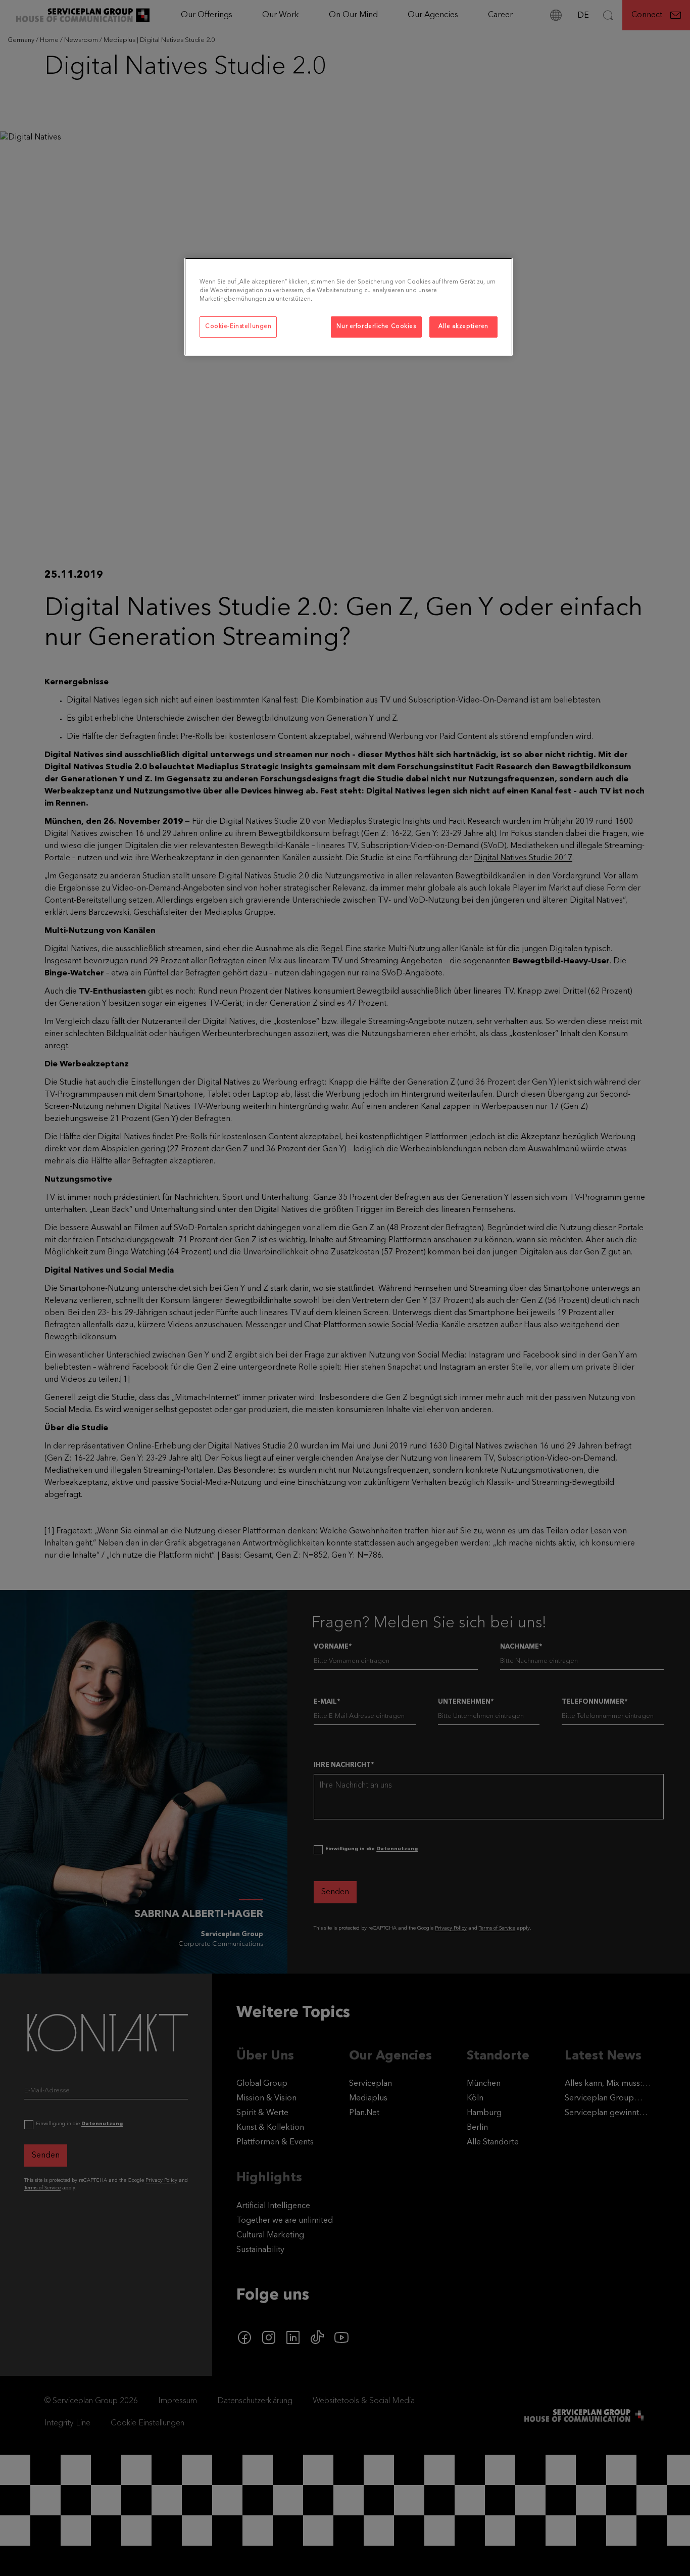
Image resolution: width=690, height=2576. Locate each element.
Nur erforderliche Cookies (376, 326)
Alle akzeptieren (463, 326)
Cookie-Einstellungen (238, 326)
